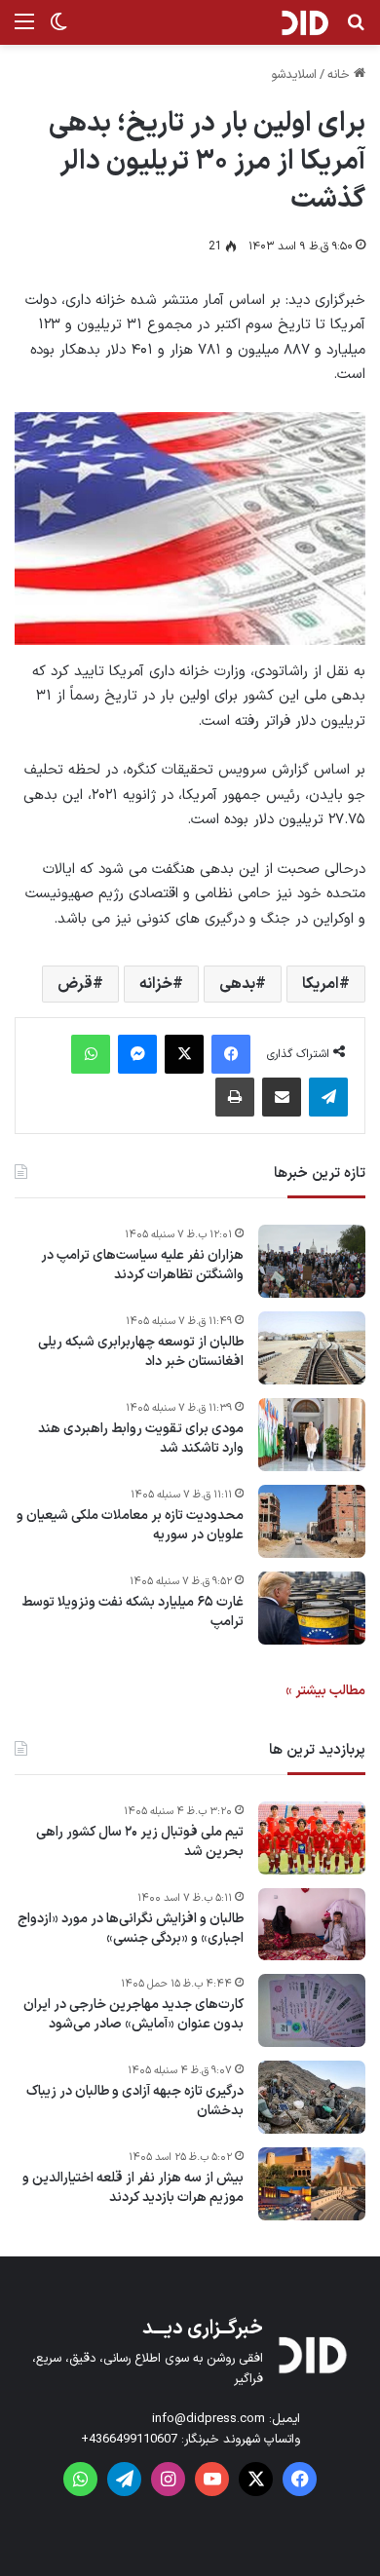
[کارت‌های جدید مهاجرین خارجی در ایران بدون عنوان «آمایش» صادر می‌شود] (312, 2010)
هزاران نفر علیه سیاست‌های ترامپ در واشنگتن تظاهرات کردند (142, 1265)
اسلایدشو (294, 75)
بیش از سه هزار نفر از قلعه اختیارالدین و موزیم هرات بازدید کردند (133, 2188)
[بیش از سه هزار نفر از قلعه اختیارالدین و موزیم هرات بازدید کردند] (312, 2184)
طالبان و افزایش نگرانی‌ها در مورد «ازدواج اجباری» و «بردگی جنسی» (131, 1929)
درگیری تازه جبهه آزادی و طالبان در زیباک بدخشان (135, 2101)
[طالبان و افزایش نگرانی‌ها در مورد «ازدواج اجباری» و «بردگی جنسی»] (312, 1924)
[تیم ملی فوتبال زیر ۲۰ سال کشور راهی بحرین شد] (312, 1838)
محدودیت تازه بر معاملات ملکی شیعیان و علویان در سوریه (130, 1525)
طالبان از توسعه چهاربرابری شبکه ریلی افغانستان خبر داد (141, 1352)
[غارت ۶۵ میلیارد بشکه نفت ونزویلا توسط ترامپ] (312, 1608)
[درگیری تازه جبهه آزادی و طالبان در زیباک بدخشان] (312, 2097)
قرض (75, 984)
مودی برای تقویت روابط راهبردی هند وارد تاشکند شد (141, 1439)
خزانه (156, 984)
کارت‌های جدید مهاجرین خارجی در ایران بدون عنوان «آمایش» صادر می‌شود (133, 2014)
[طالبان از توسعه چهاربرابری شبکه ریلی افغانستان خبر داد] (312, 1348)
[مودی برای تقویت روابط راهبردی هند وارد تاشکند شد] (312, 1435)
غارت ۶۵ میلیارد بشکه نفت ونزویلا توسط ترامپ (133, 1612)
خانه (341, 75)
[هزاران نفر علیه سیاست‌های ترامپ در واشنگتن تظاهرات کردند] (312, 1261)
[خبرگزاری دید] (304, 22)
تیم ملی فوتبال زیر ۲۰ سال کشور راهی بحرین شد (140, 1842)
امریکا (321, 984)
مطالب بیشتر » (325, 1691)
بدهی (237, 984)
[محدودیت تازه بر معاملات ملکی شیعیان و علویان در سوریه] (312, 1521)
